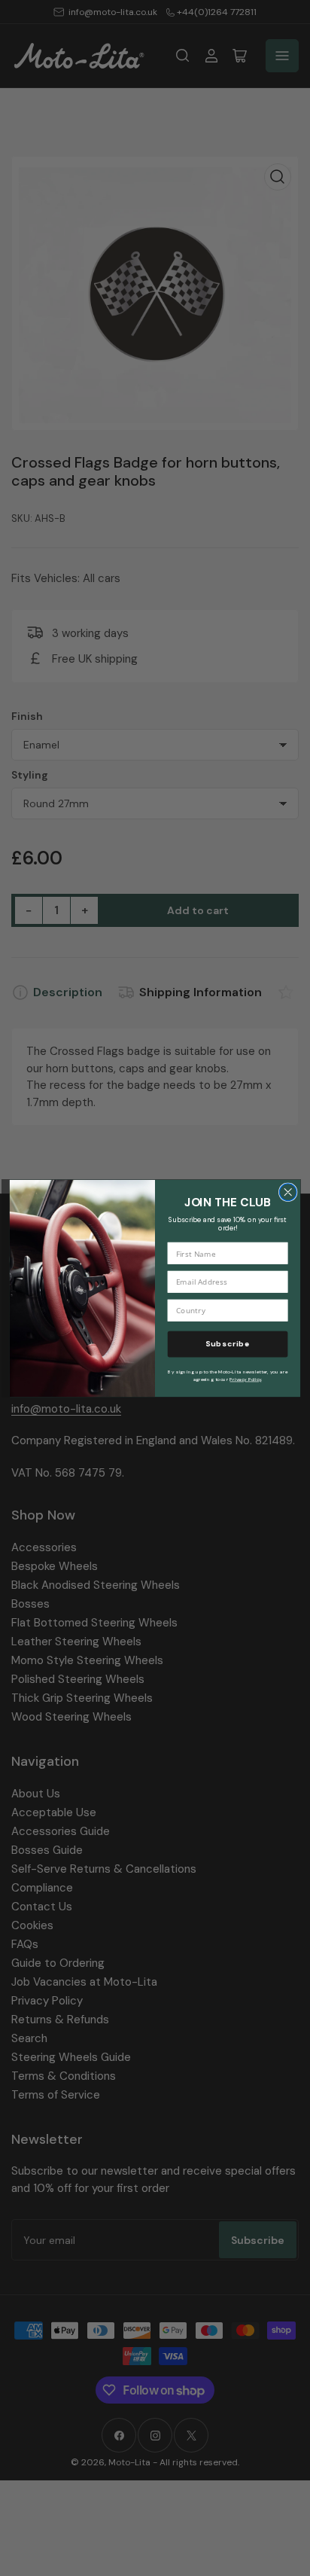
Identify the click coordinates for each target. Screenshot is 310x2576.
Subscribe (228, 1343)
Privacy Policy (245, 1379)
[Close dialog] (288, 1192)
